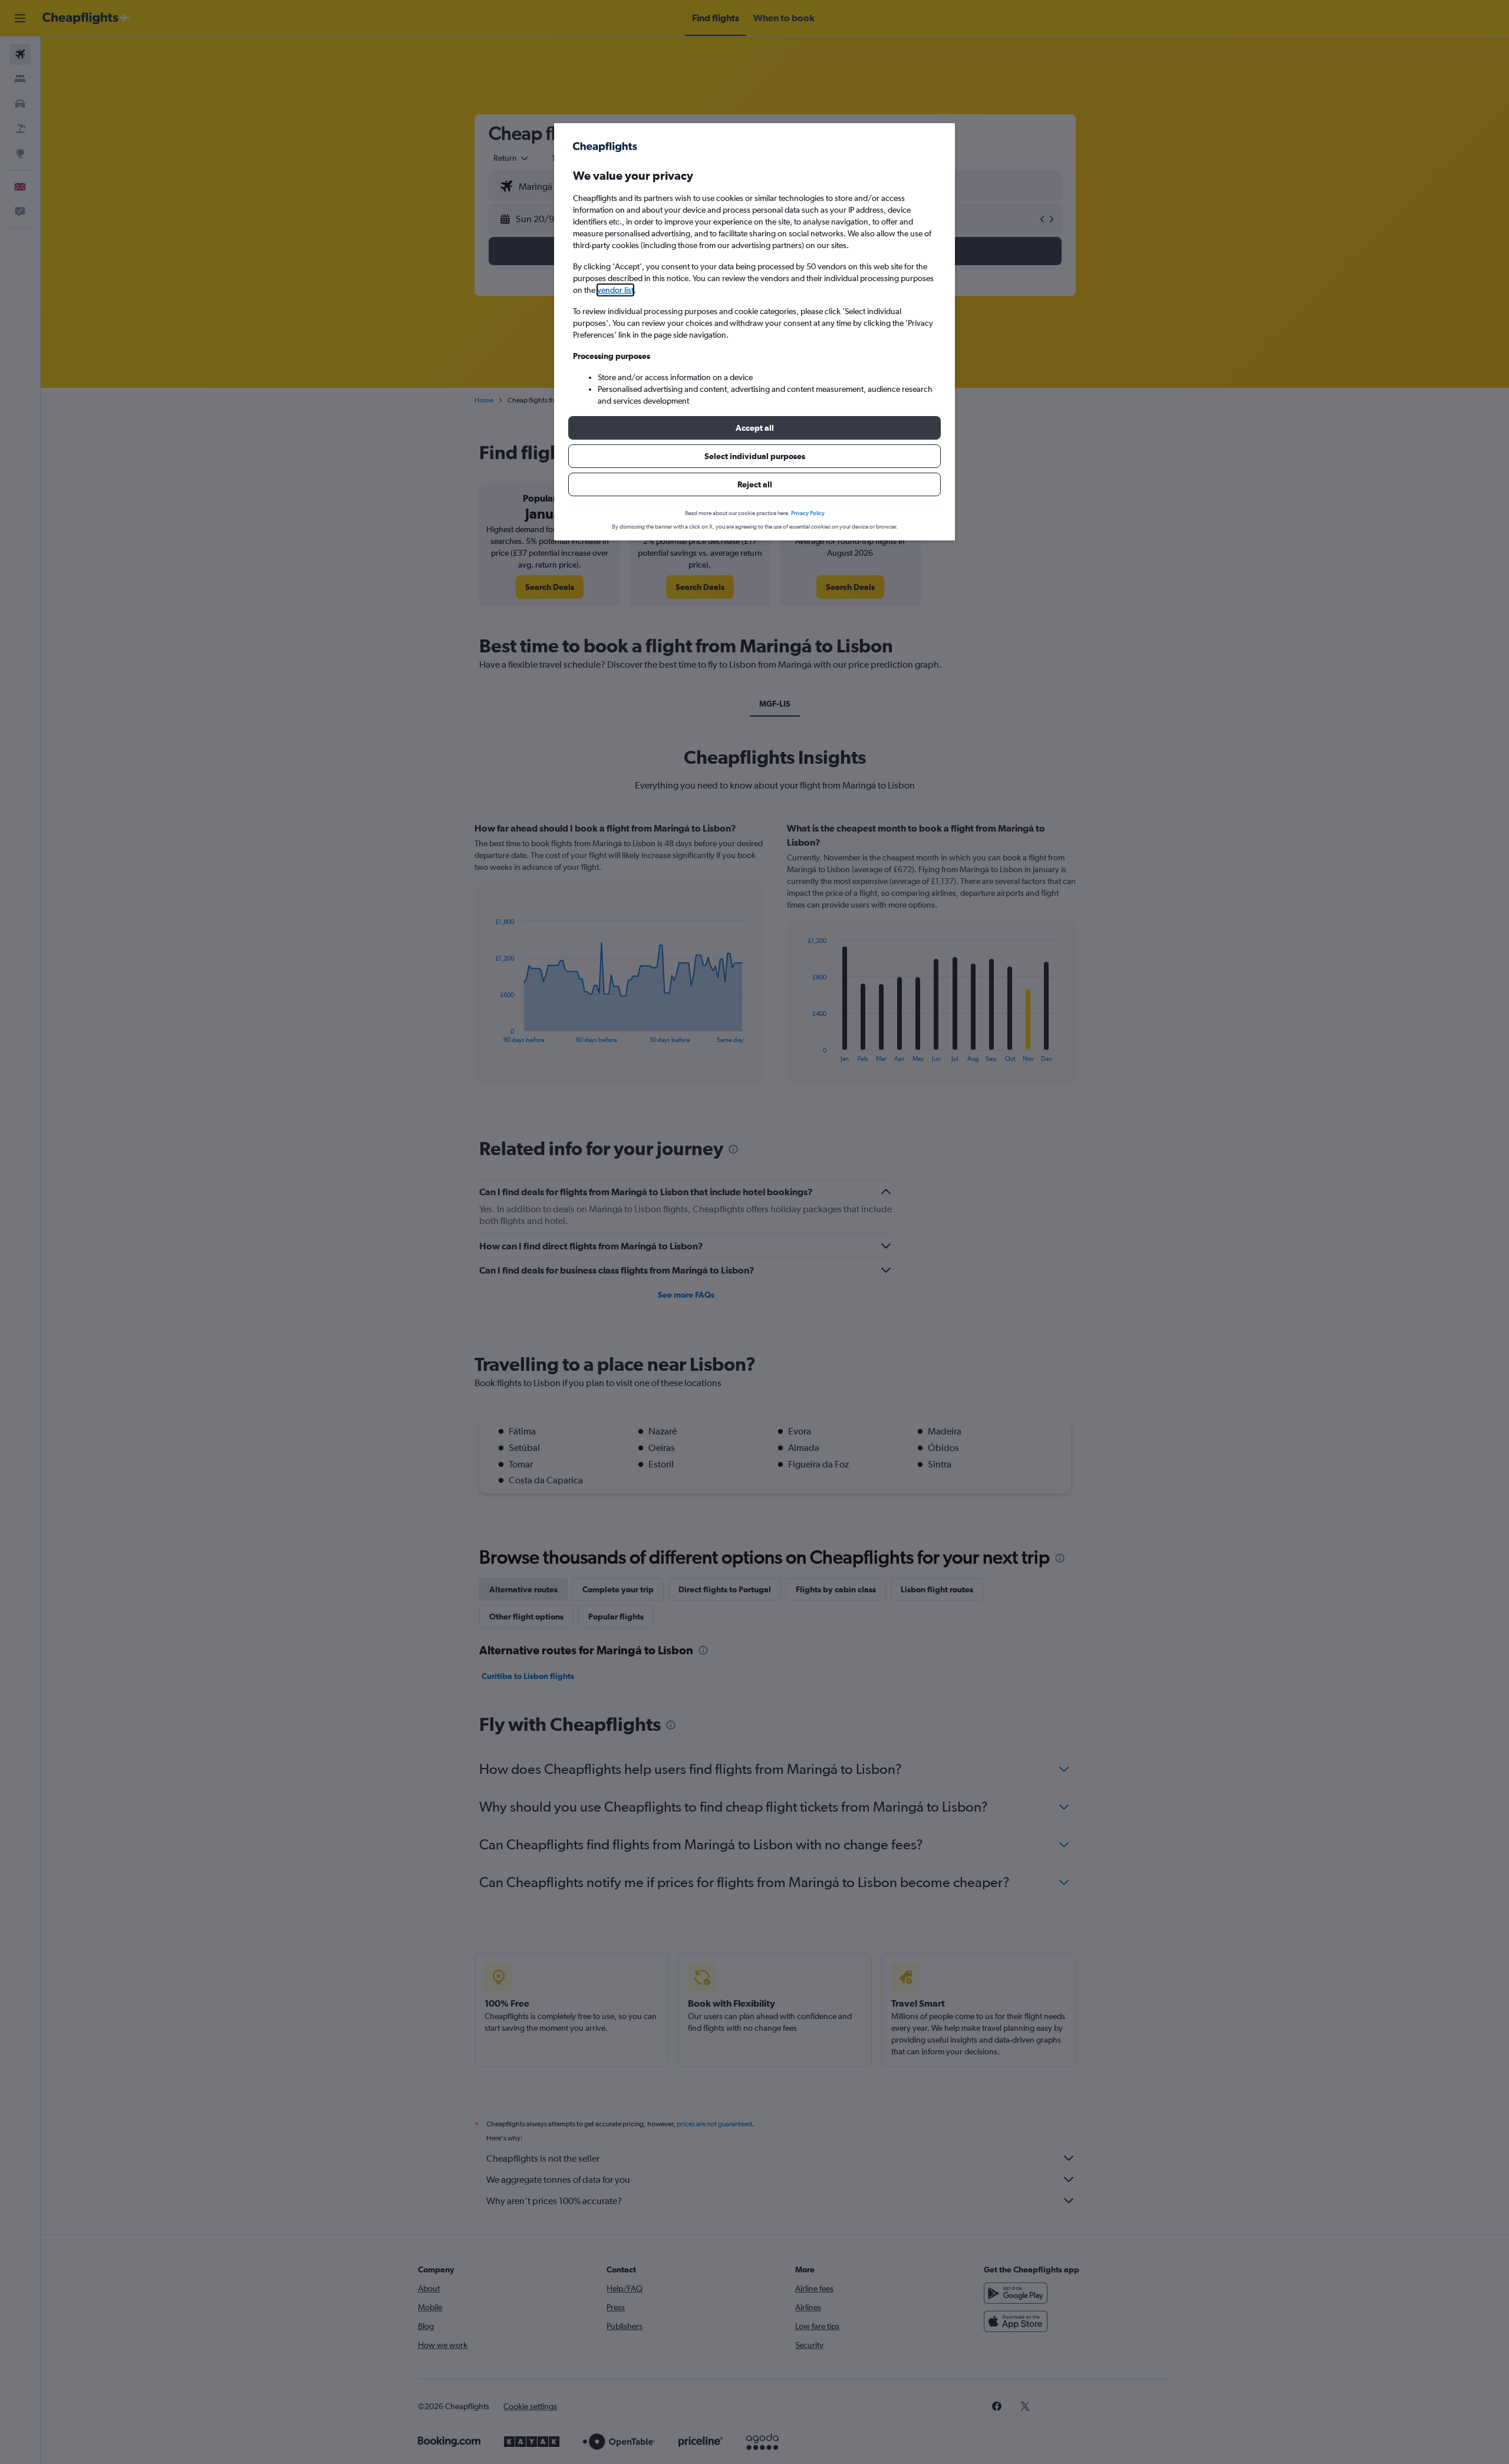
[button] (754, 428)
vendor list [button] (615, 290)
